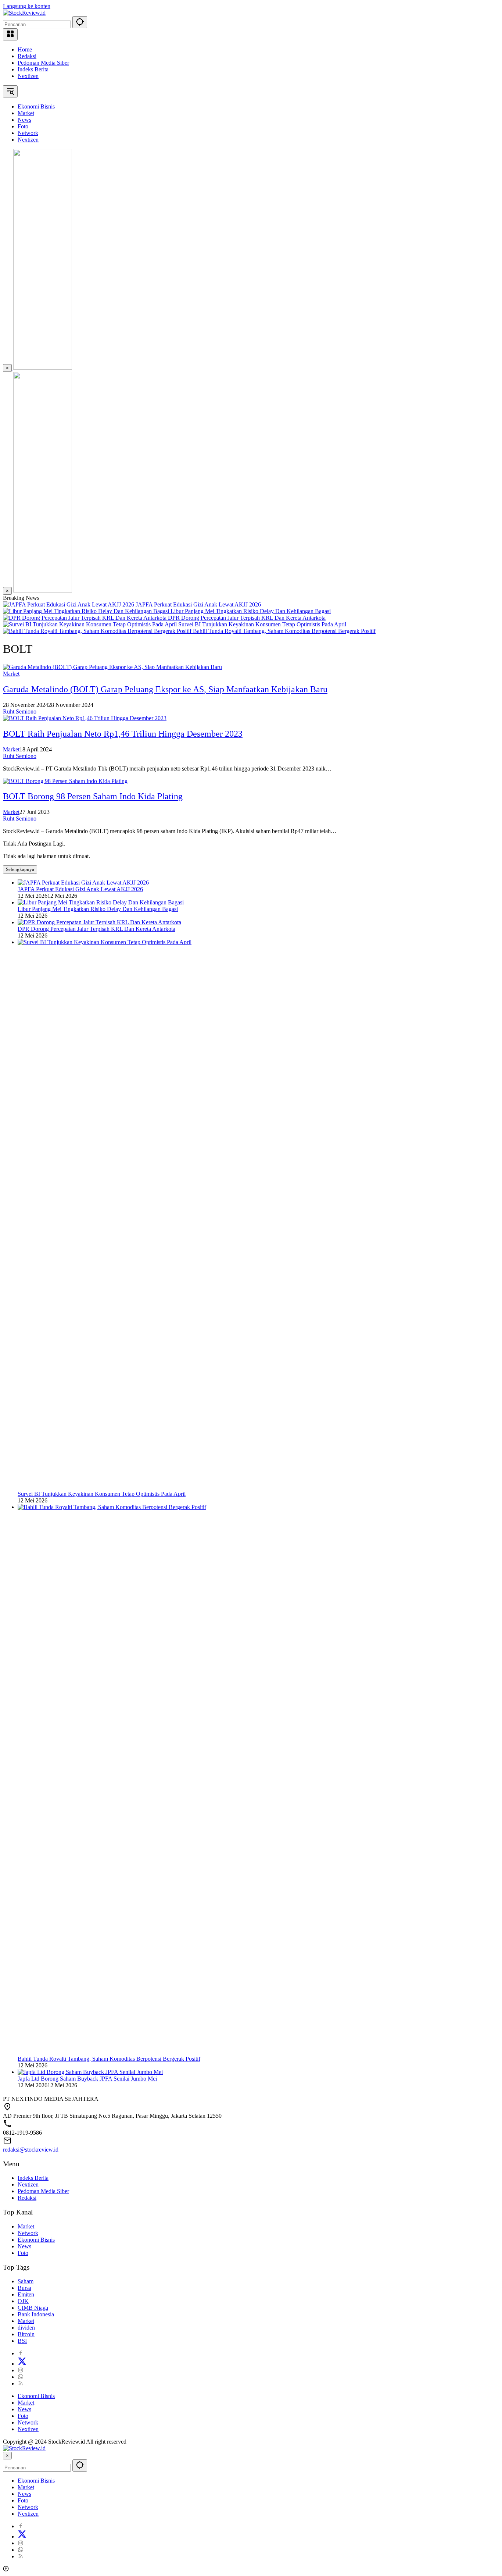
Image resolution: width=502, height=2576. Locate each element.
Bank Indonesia (36, 2314)
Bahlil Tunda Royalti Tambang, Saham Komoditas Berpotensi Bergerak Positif (284, 631)
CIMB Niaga (33, 2308)
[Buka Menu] (10, 34)
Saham (26, 2281)
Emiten (26, 2294)
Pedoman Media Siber (43, 63)
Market (11, 674)
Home (25, 49)
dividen (26, 2328)
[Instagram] (21, 2370)
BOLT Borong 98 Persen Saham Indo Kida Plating (93, 796)
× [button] (7, 2456)
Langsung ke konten (27, 6)
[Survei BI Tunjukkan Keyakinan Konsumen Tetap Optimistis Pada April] (91, 624)
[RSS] (21, 2383)
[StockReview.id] (24, 13)
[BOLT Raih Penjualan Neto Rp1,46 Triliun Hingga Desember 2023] (85, 718)
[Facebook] (21, 2353)
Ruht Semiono (20, 711)
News (24, 2246)
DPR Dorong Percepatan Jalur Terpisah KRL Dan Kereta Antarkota (247, 618)
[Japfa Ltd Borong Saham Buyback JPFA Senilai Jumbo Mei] (90, 2072)
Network (28, 2233)
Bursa (24, 2288)
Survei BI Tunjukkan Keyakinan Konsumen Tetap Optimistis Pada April (262, 624)
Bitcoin (26, 2334)
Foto (23, 2253)
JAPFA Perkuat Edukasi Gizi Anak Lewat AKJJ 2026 (198, 604)
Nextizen (28, 76)
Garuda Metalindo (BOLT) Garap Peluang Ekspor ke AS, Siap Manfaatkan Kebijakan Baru (165, 689)
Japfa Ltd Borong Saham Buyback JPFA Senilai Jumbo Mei (87, 2079)
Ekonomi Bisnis (36, 2240)
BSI (22, 2341)
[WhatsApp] (21, 2377)
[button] (80, 22)
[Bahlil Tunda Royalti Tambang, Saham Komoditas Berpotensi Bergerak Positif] (98, 631)
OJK (23, 2301)
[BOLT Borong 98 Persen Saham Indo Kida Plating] (65, 781)
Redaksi (27, 56)
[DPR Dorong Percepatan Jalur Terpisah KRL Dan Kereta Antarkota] (85, 618)
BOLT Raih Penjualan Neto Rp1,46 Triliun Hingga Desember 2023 (123, 734)
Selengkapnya (20, 869)
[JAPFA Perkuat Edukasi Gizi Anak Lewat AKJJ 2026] (69, 604)
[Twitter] (22, 2364)
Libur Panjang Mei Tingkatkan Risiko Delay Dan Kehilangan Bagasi (251, 611)
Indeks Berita (33, 69)
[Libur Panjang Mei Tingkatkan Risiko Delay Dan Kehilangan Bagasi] (87, 611)
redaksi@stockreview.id (31, 2150)
